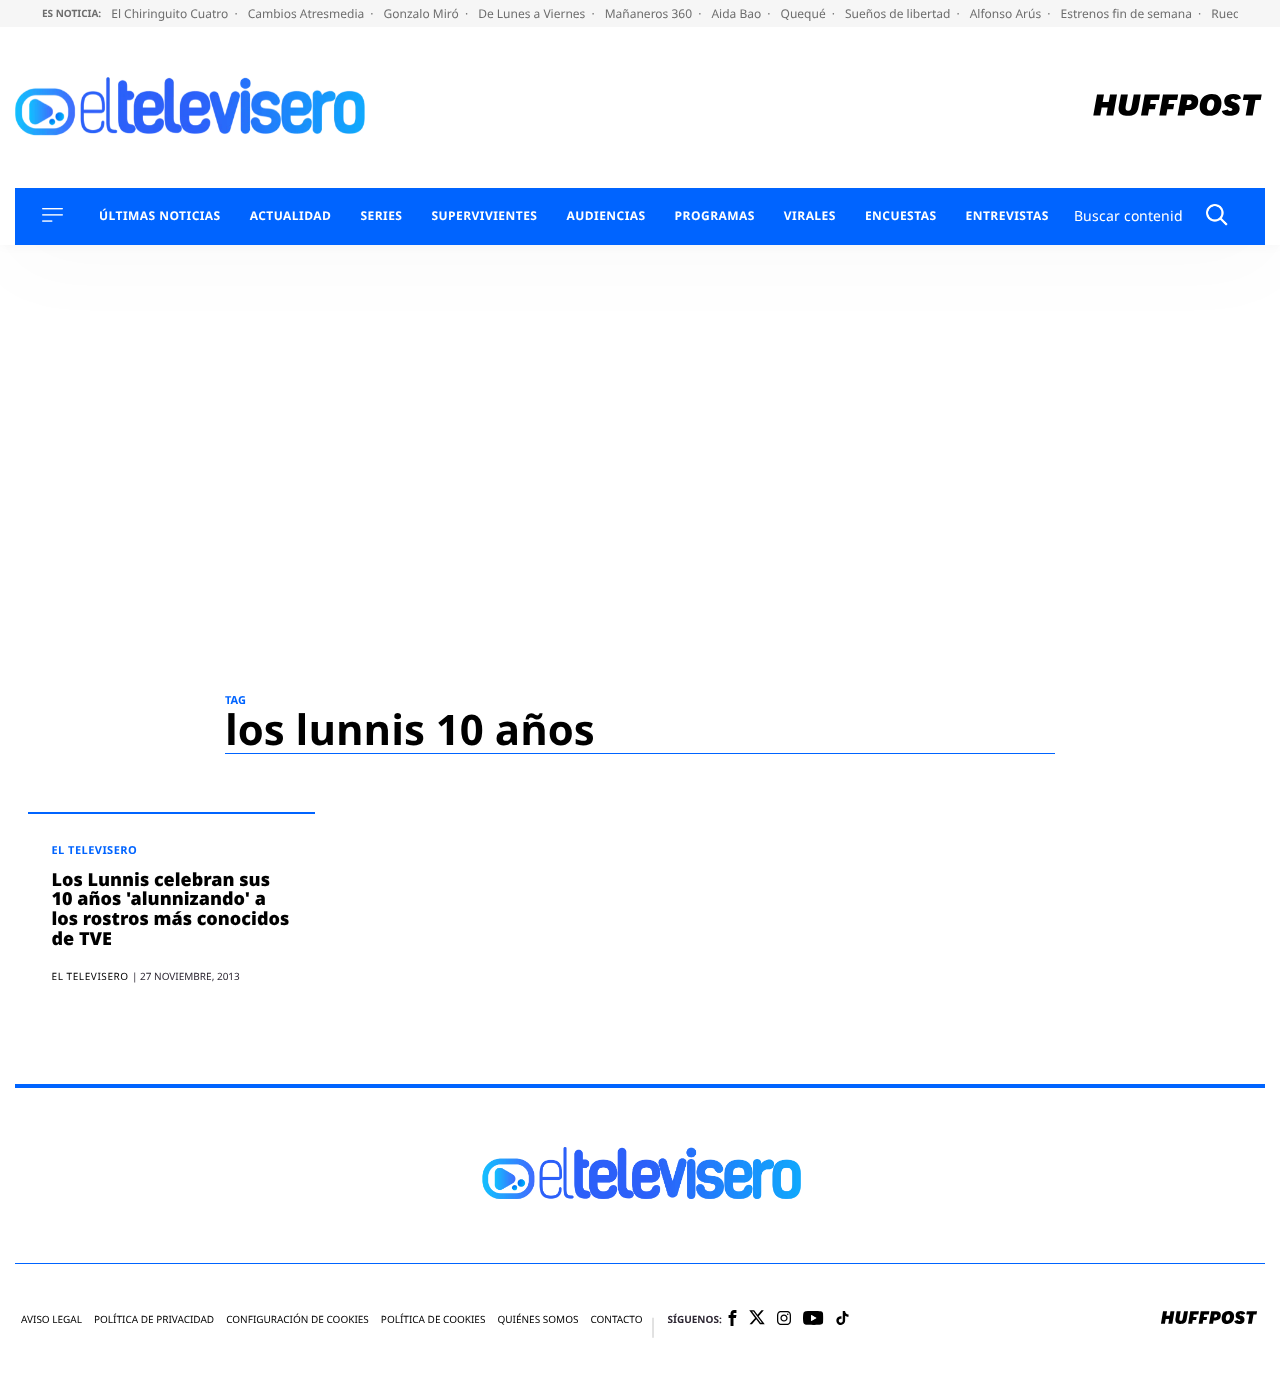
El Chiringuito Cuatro (171, 13)
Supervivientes (484, 216)
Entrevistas (1007, 216)
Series (381, 216)
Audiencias (605, 216)
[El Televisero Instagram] (784, 1319)
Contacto (616, 1319)
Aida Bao (737, 13)
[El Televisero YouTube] (813, 1319)
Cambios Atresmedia (308, 13)
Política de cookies (433, 1319)
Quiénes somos (537, 1319)
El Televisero (95, 850)
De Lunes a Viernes (533, 13)
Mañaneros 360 (650, 13)
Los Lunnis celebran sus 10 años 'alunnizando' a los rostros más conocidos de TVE (171, 909)
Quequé (805, 13)
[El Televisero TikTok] (842, 1319)
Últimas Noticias (160, 216)
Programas (715, 216)
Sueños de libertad (899, 13)
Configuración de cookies (297, 1319)
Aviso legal (51, 1319)
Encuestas (901, 216)
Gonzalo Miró (423, 13)
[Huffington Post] (1177, 107)
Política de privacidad (154, 1319)
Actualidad (291, 216)
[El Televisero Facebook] (732, 1319)
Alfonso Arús (1007, 13)
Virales (810, 216)
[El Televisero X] (757, 1319)
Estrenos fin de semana (1128, 13)
